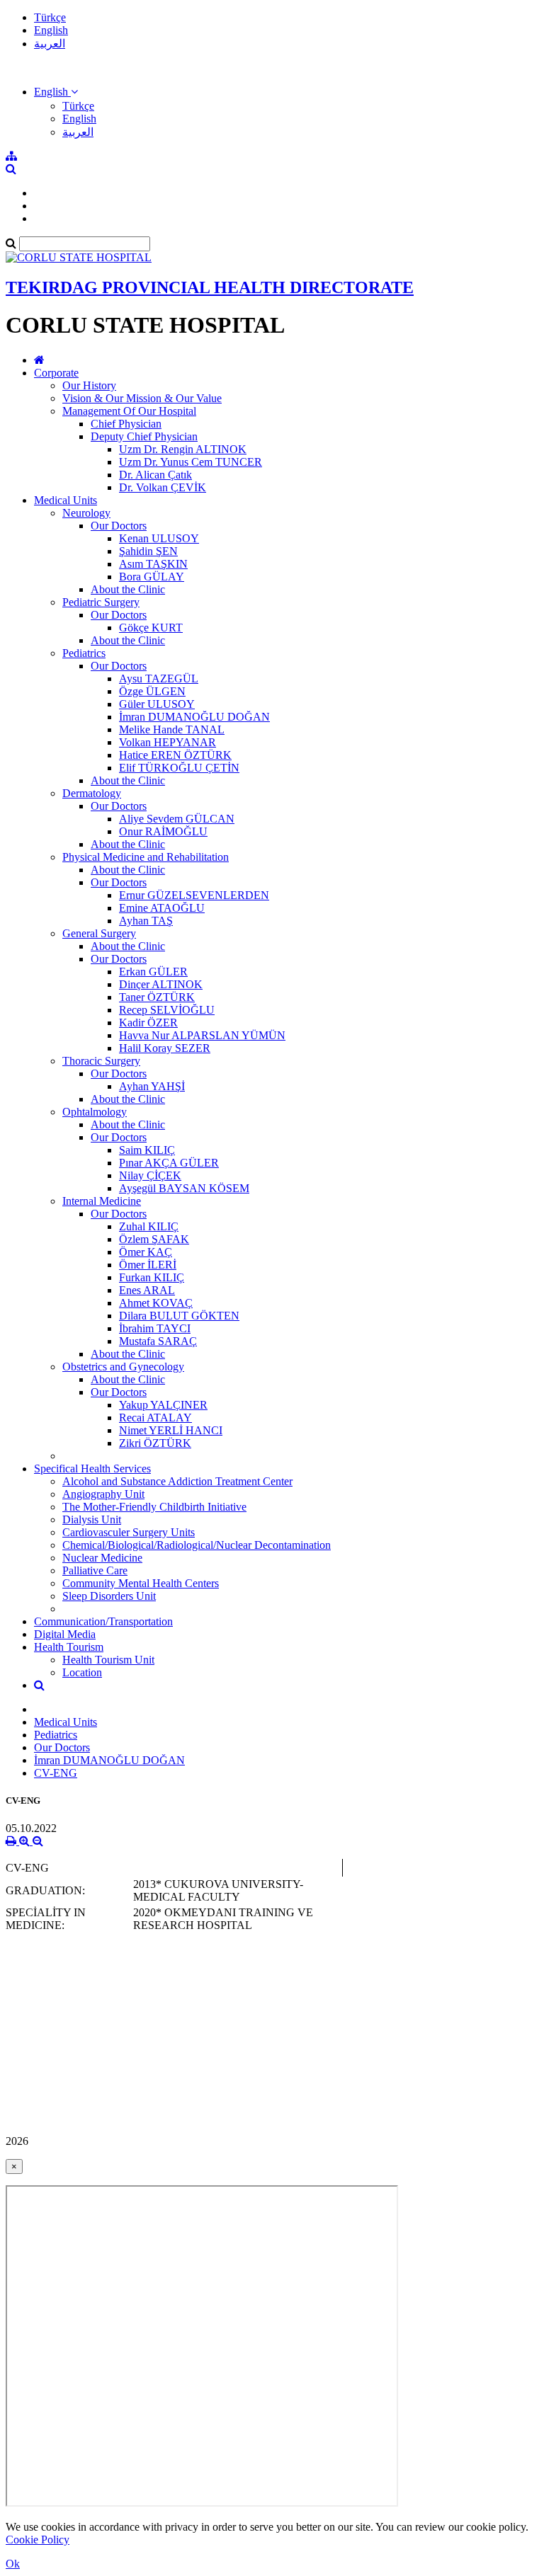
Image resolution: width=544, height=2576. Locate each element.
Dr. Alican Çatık (155, 475)
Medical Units (66, 500)
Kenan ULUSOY (159, 538)
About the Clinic (128, 589)
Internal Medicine (102, 1201)
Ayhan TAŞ (146, 921)
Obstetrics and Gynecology (123, 1367)
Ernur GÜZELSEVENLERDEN (194, 895)
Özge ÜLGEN (152, 691)
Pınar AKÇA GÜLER (169, 1163)
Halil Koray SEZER (165, 1048)
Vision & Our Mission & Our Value (142, 398)
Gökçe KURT (151, 628)
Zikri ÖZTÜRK (155, 1443)
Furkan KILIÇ (152, 1277)
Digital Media (65, 1634)
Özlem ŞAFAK (154, 1239)
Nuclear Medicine (102, 1558)
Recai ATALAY (155, 1418)
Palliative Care (95, 1570)
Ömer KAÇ (146, 1252)
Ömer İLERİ (148, 1265)
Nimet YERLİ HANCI (171, 1430)
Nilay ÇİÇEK (150, 1175)
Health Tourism (69, 1647)
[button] (56, 92)
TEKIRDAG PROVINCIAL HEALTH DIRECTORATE (210, 287)
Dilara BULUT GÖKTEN (179, 1316)
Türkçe (50, 17)
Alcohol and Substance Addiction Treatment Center (177, 1481)
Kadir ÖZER (148, 1023)
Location (82, 1672)
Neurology (86, 513)
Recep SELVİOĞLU (167, 1010)
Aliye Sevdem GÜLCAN (177, 819)
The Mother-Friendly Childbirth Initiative (154, 1507)
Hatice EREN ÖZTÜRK (175, 755)
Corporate (56, 373)
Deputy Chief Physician (144, 436)
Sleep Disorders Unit (109, 1596)
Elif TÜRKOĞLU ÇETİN (179, 768)
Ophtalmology (95, 1112)
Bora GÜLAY (152, 577)
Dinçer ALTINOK (161, 984)
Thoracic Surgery (101, 1061)
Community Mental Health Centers (141, 1583)
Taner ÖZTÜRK (157, 997)
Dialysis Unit (92, 1519)
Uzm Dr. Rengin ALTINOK (183, 449)
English (51, 30)
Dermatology (92, 793)
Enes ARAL (147, 1290)
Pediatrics (84, 653)
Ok (13, 2564)
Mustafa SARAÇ (158, 1341)
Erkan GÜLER (153, 972)
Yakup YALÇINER (163, 1405)
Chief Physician (126, 424)
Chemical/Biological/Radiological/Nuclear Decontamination (197, 1545)
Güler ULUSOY (157, 704)
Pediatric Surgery (101, 602)
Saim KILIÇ (147, 1150)
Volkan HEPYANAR (168, 742)
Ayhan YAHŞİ (152, 1086)
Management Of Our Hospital (129, 411)
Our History (89, 385)
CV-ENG (56, 1773)
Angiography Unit (103, 1494)
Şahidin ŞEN (148, 551)
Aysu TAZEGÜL (159, 679)
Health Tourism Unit (108, 1660)
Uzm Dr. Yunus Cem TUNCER (191, 462)
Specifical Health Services (92, 1469)
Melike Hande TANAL (172, 729)
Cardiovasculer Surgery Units (129, 1532)
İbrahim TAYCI (155, 1328)
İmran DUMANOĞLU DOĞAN (194, 717)
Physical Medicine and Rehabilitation (146, 857)
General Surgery (99, 933)
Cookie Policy (38, 2540)
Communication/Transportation (103, 1621)
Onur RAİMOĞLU (163, 831)
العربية (50, 44)
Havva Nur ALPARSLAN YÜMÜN (202, 1035)
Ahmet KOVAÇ (156, 1303)
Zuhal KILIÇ (149, 1226)
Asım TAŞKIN (153, 564)
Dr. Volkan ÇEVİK (163, 487)
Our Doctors (119, 526)
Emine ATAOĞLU (162, 908)
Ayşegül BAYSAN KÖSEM (184, 1188)
